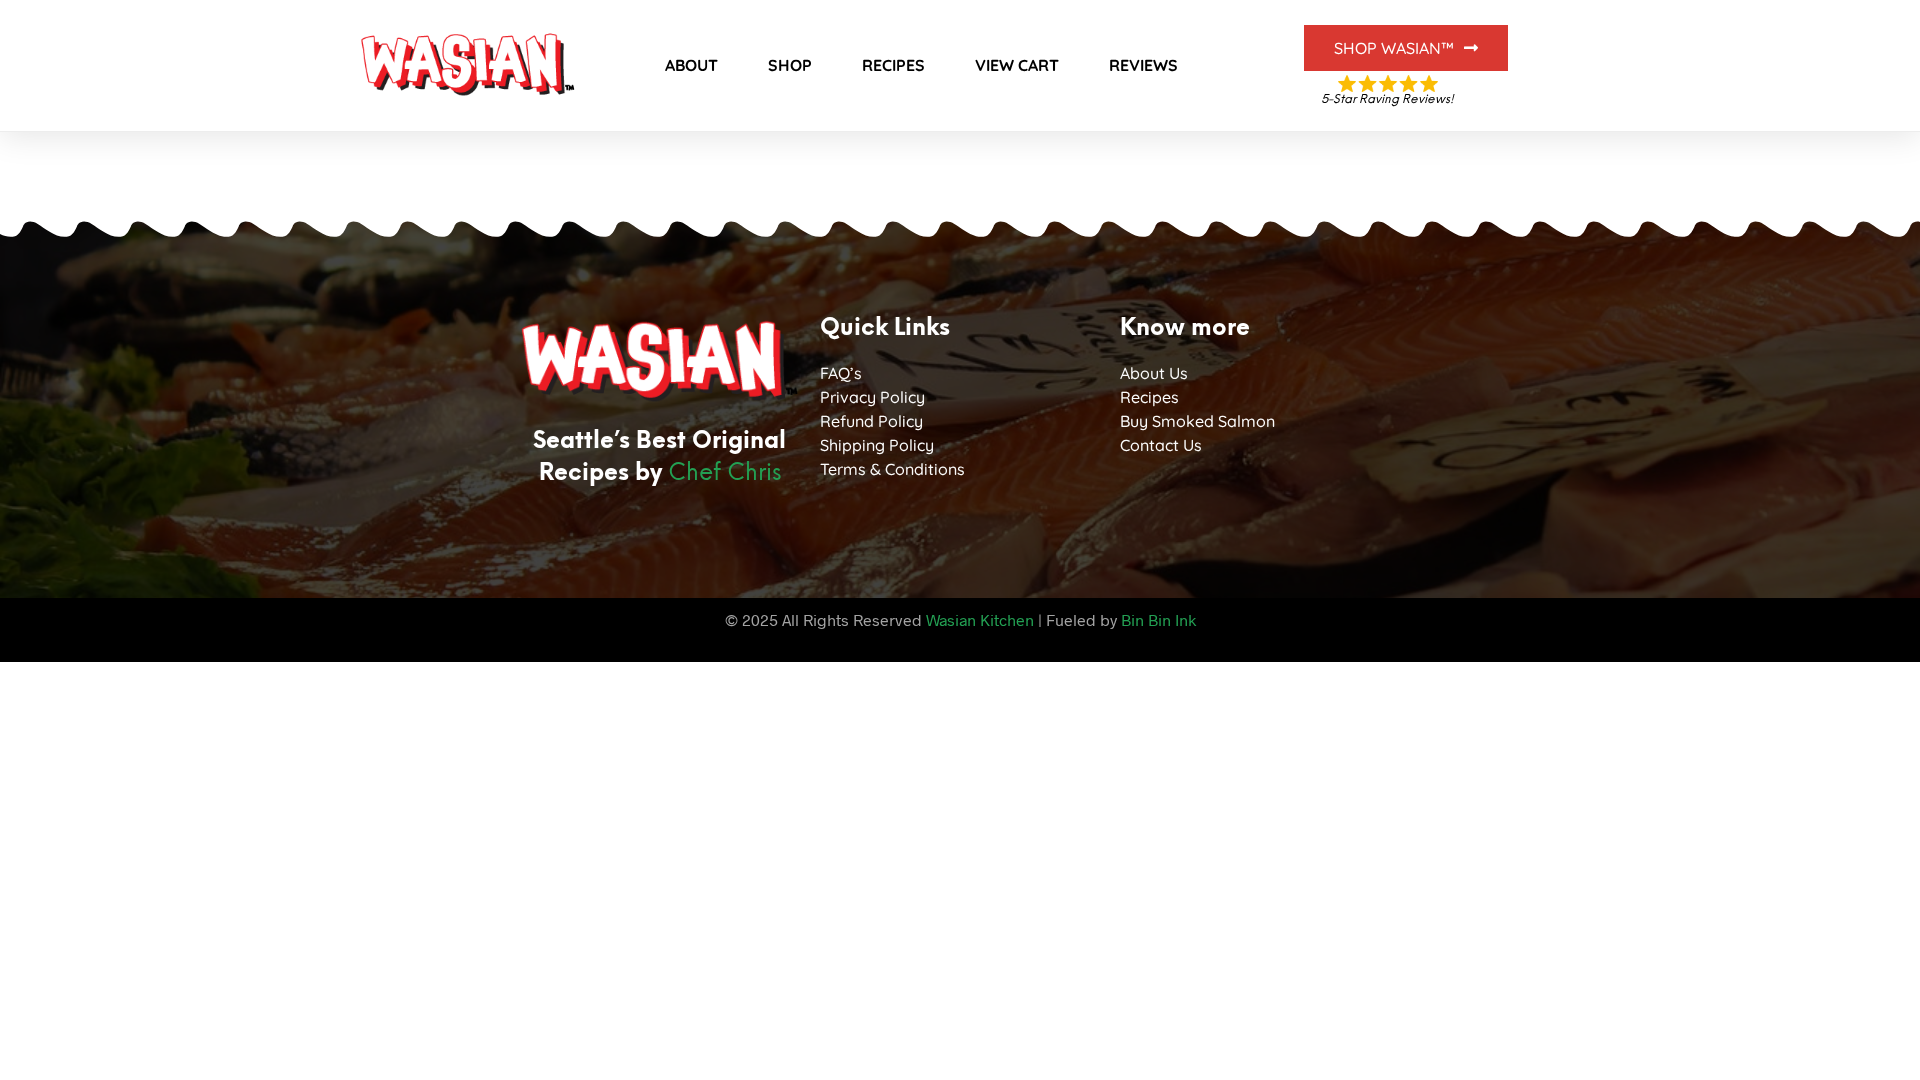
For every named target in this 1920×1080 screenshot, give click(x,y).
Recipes (893, 65)
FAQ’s (841, 373)
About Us (1154, 373)
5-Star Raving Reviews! (1387, 99)
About (691, 65)
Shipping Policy (877, 445)
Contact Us (1161, 445)
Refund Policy (871, 421)
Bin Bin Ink (1158, 619)
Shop (790, 65)
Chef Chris (724, 474)
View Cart (1017, 65)
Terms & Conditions (892, 469)
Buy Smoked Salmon (1197, 421)
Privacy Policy (872, 397)
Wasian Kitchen (980, 619)
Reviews (1143, 65)
